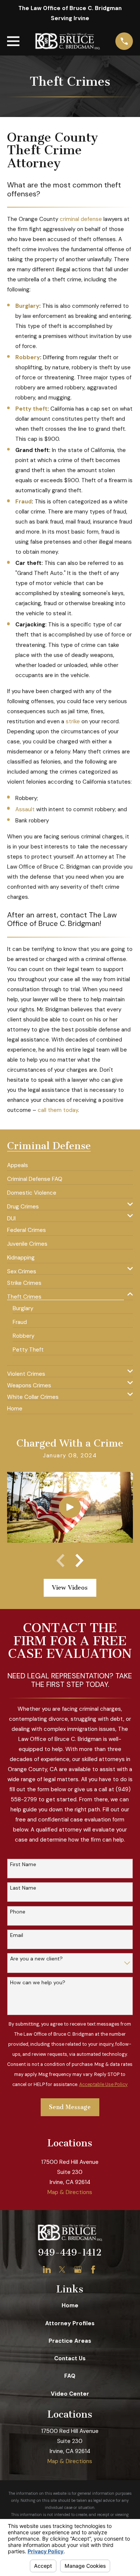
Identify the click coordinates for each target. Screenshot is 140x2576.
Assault (25, 809)
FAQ (70, 2376)
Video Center (70, 2394)
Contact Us (70, 2358)
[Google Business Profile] (78, 2270)
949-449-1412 (70, 2253)
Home (70, 2305)
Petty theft (31, 409)
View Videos (70, 1588)
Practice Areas (70, 2341)
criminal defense (81, 219)
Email (17, 1935)
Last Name (23, 1888)
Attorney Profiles (70, 2323)
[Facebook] (93, 2270)
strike (73, 721)
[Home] (67, 41)
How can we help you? (38, 1983)
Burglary (27, 306)
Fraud (24, 502)
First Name (23, 1864)
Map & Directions (70, 2192)
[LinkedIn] (47, 2270)
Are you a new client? (36, 1959)
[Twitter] (62, 2270)
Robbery (28, 357)
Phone (18, 1912)
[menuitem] (18, 1163)
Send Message (70, 2107)
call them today (58, 1110)
